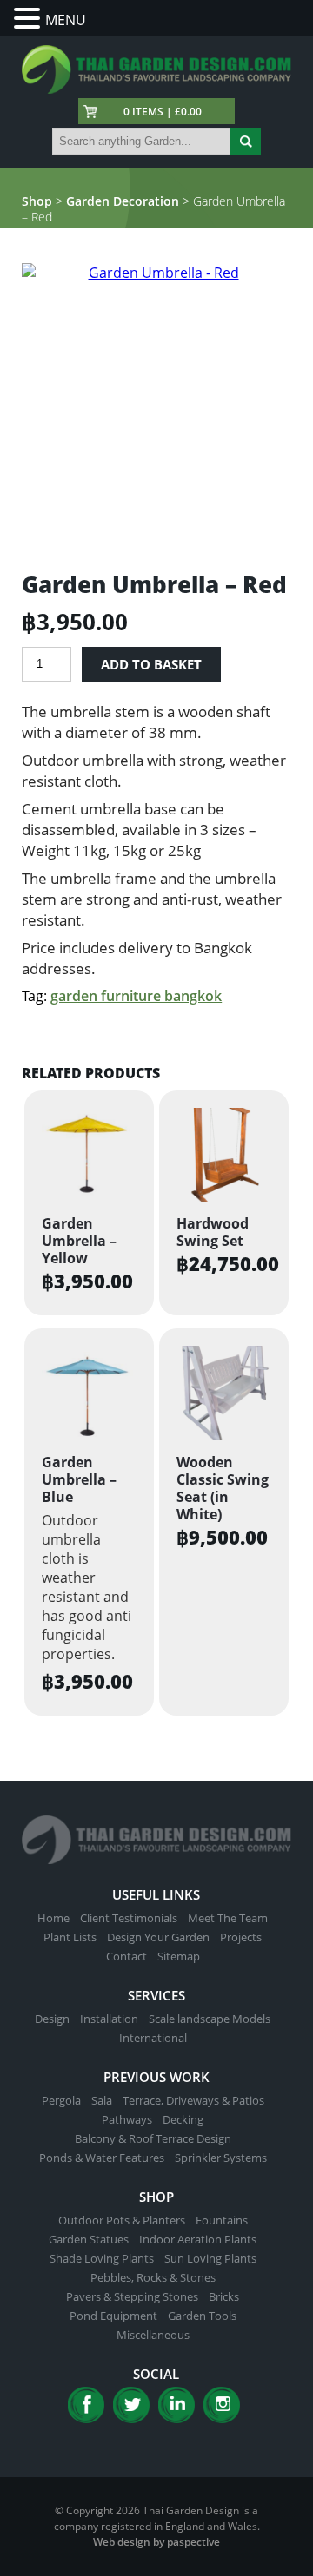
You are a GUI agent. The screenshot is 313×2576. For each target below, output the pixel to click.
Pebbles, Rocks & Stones (153, 2277)
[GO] (246, 142)
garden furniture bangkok (136, 996)
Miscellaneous (153, 2335)
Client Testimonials (129, 1918)
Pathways (127, 2119)
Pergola (61, 2100)
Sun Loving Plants (210, 2258)
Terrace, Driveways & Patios (193, 2100)
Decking (183, 2119)
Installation (109, 2019)
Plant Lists (70, 1937)
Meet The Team (228, 1918)
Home (53, 1918)
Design (52, 2019)
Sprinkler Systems (221, 2158)
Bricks (224, 2296)
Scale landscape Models (210, 2019)
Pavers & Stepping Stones (132, 2296)
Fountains (222, 2220)
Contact (127, 1956)
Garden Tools (202, 2316)
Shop (37, 201)
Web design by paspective (156, 2542)
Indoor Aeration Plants (198, 2239)
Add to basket (151, 664)
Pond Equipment (113, 2316)
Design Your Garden (158, 1937)
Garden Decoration (123, 201)
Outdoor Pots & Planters (122, 2220)
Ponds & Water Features (102, 2158)
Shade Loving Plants (102, 2258)
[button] (30, 19)
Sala (102, 2100)
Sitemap (179, 1956)
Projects (241, 1937)
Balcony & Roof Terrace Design (153, 2138)
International (153, 2038)
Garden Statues (89, 2239)
